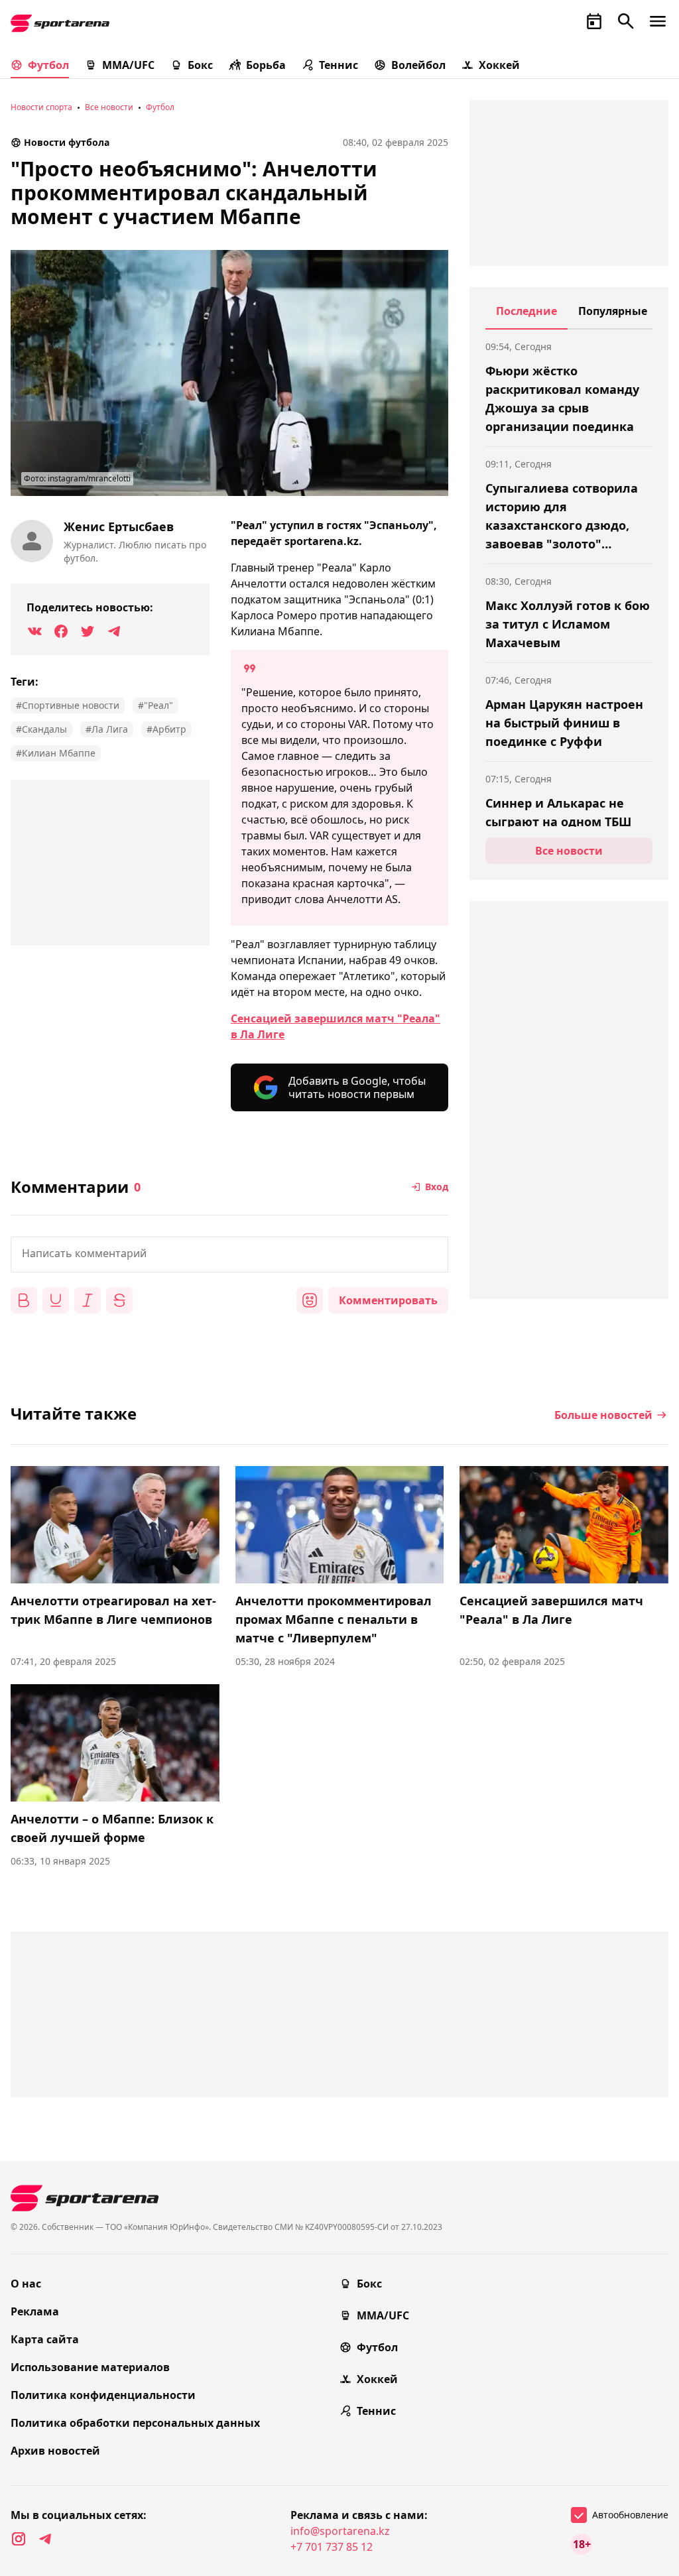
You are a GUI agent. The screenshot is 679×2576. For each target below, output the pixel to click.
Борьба (266, 65)
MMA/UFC (128, 65)
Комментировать (388, 1300)
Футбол (48, 65)
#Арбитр (166, 729)
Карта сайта (45, 2339)
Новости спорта (41, 107)
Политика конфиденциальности (103, 2395)
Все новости (109, 107)
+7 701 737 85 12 (332, 2547)
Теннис (339, 65)
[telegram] (45, 2539)
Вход (437, 1187)
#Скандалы (41, 729)
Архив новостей (55, 2451)
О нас (26, 2284)
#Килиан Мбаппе (56, 753)
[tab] (526, 316)
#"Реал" (155, 705)
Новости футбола (67, 142)
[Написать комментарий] (229, 1255)
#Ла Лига (107, 729)
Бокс (200, 65)
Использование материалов (90, 2367)
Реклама (35, 2311)
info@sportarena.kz (340, 2531)
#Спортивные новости (68, 705)
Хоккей (499, 65)
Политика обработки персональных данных (135, 2423)
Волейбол (418, 65)
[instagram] (19, 2539)
